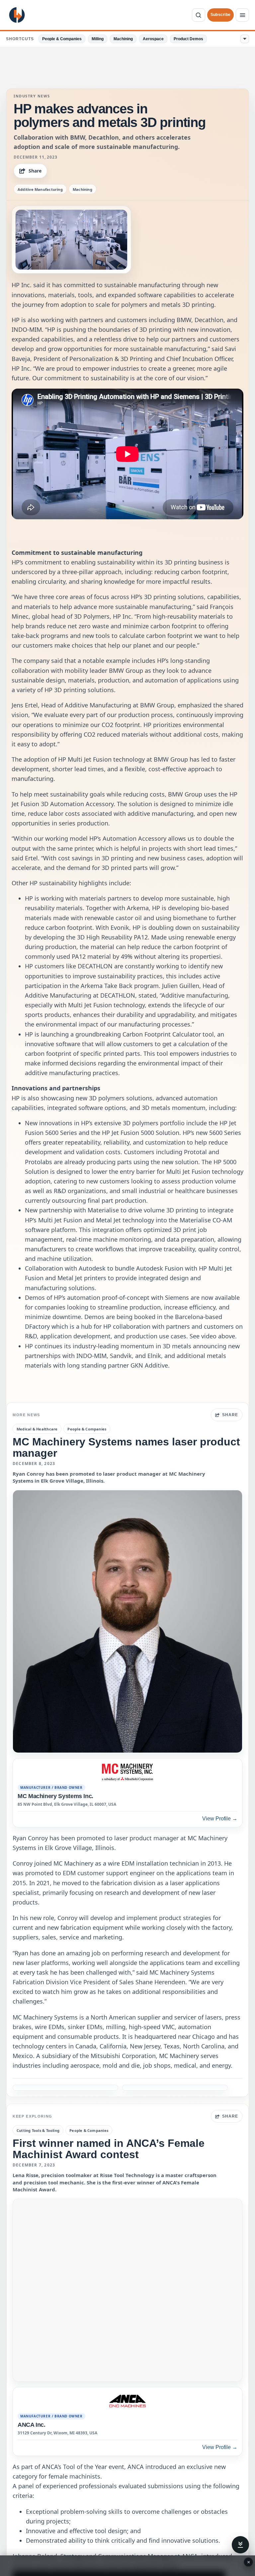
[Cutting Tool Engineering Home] (17, 15)
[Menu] (242, 15)
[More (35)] (245, 39)
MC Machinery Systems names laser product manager (126, 1447)
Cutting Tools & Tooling (38, 2130)
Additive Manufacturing (40, 189)
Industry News (32, 96)
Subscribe (220, 15)
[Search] (199, 15)
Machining (123, 39)
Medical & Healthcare (37, 1429)
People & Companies (62, 39)
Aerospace (153, 39)
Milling (98, 39)
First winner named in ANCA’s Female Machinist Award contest (109, 2149)
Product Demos (188, 39)
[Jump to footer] (240, 2545)
